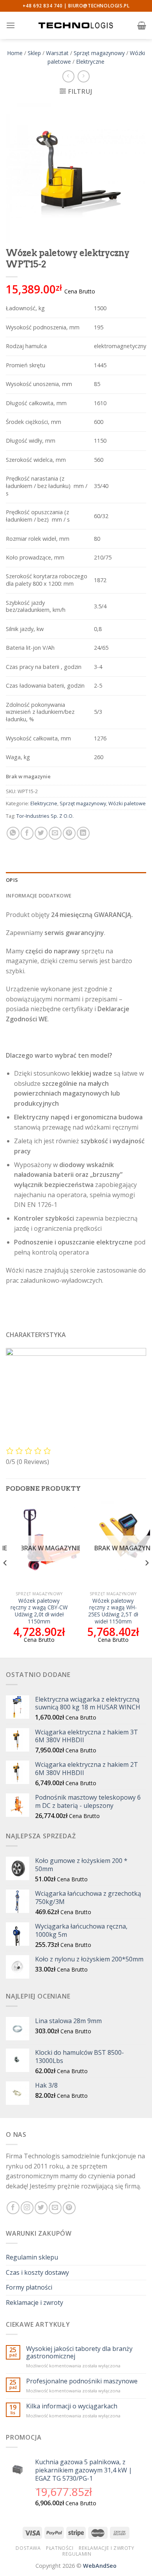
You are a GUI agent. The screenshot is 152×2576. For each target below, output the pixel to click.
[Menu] (11, 25)
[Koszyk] (142, 25)
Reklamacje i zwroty (34, 2302)
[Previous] (5, 1578)
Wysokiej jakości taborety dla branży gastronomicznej (79, 2353)
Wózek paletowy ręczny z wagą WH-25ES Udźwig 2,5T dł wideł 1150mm (113, 1611)
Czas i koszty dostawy (37, 2272)
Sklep (34, 53)
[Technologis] (76, 25)
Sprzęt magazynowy (99, 53)
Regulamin (77, 2554)
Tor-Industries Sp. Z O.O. (45, 816)
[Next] (147, 1578)
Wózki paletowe (127, 803)
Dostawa (28, 2548)
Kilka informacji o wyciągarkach (72, 2406)
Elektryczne (90, 62)
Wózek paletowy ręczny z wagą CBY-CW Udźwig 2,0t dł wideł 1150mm (39, 1611)
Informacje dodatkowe (39, 896)
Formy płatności (29, 2287)
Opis (12, 880)
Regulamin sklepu (32, 2257)
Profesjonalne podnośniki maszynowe (82, 2381)
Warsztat (57, 53)
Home (15, 53)
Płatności (60, 2548)
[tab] (76, 880)
